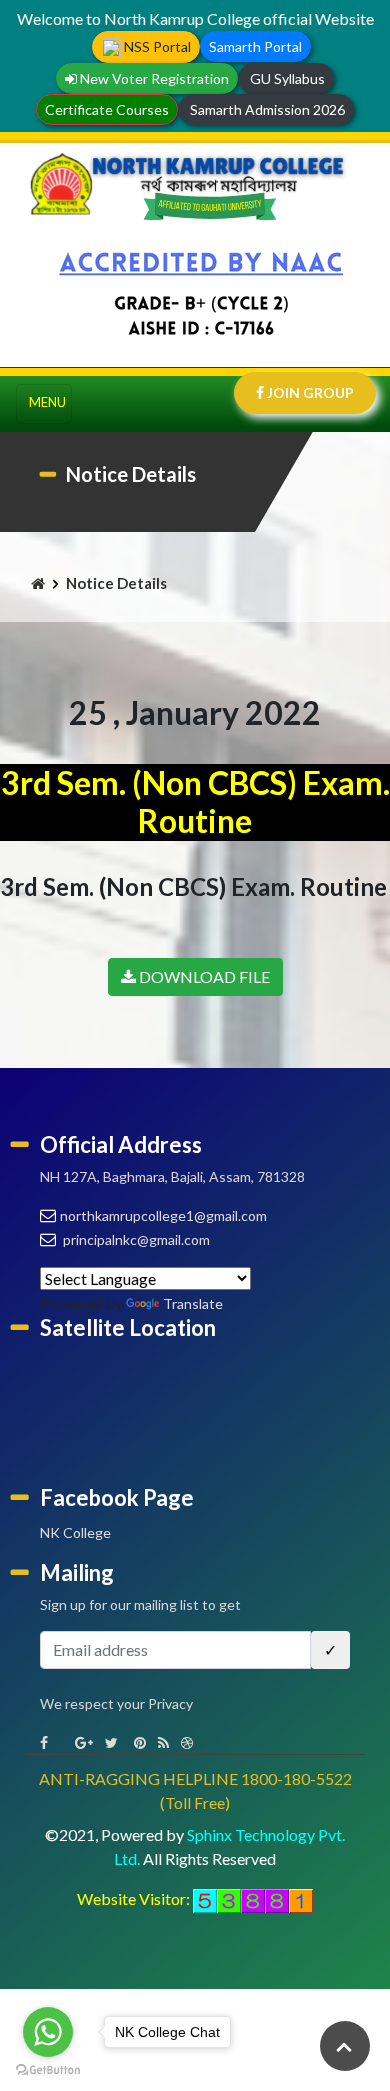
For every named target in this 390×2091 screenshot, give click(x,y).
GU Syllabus (286, 78)
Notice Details (116, 583)
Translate (193, 1303)
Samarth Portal (255, 46)
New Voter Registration (153, 78)
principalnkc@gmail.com (135, 1239)
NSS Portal (156, 46)
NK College (75, 1532)
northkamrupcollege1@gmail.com (163, 1215)
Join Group (309, 392)
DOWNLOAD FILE (203, 976)
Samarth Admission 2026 (266, 109)
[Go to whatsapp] (48, 2032)
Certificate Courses (107, 109)
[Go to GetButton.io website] (48, 2070)
